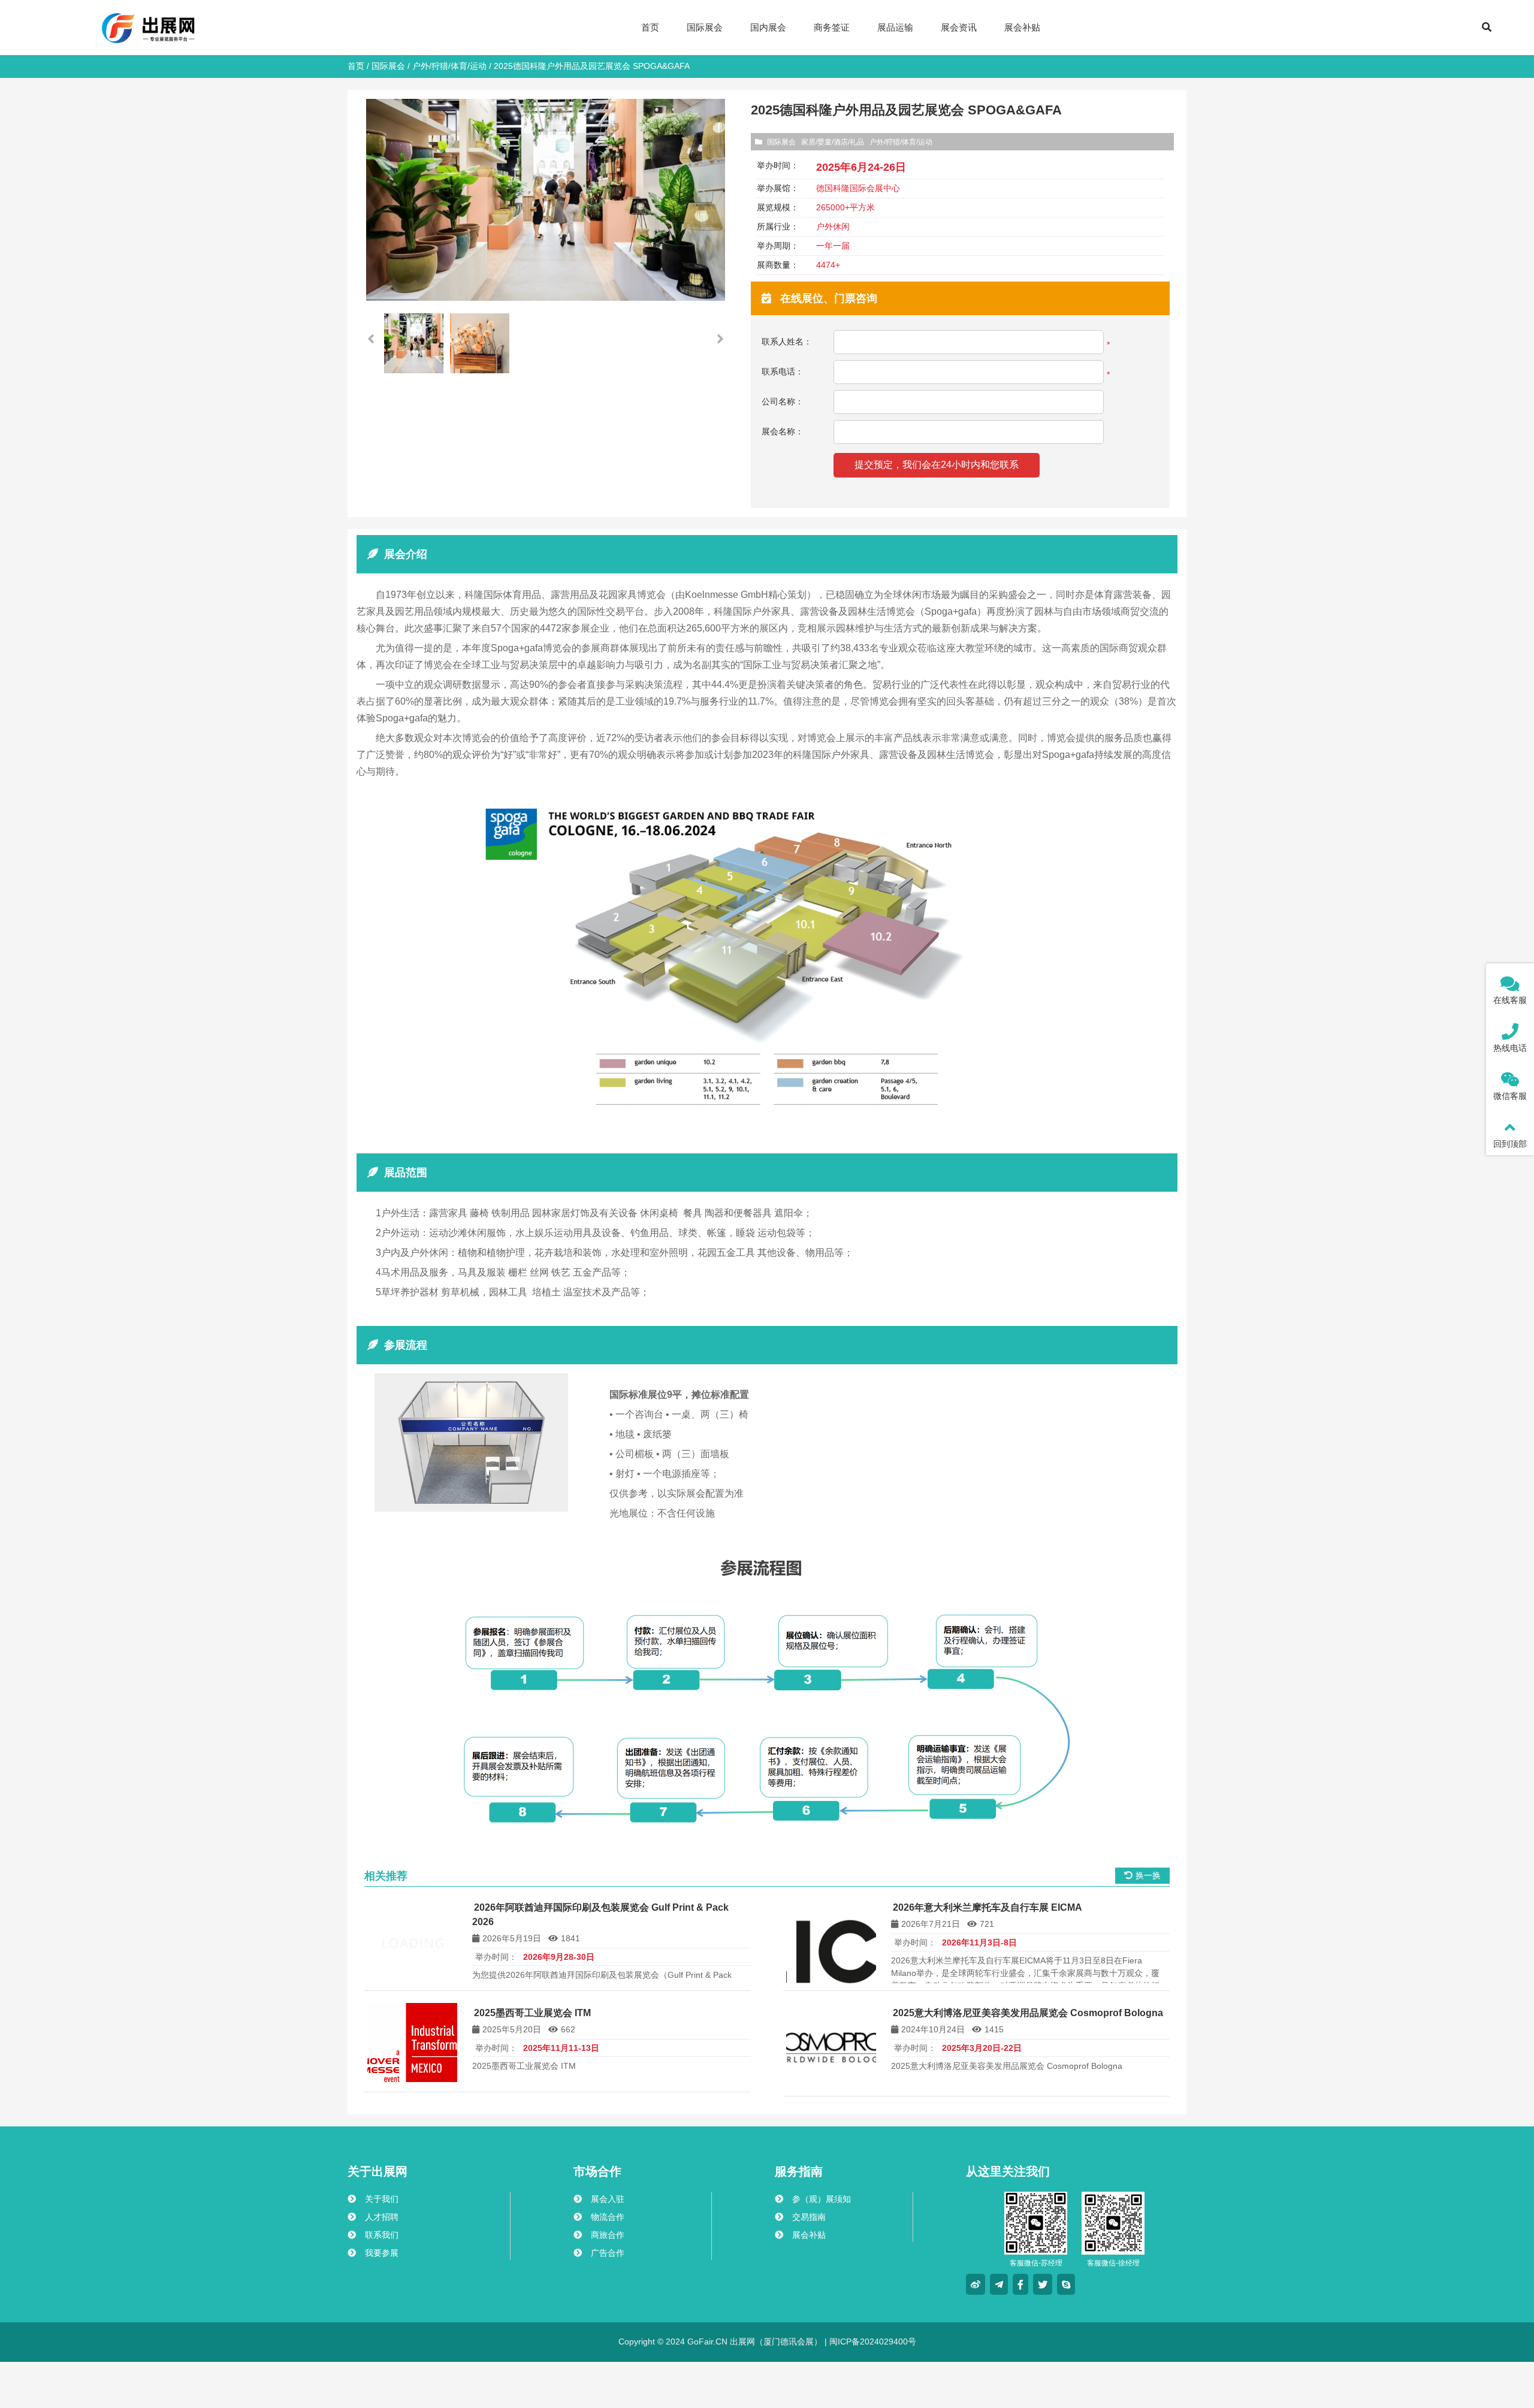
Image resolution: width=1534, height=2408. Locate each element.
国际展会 (388, 66)
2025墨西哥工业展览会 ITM (532, 2013)
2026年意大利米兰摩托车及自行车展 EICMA (988, 1907)
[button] (720, 339)
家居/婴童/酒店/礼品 (833, 142)
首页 (356, 66)
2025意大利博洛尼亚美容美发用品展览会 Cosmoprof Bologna (1028, 2013)
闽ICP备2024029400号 (872, 2341)
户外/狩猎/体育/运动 (449, 66)
